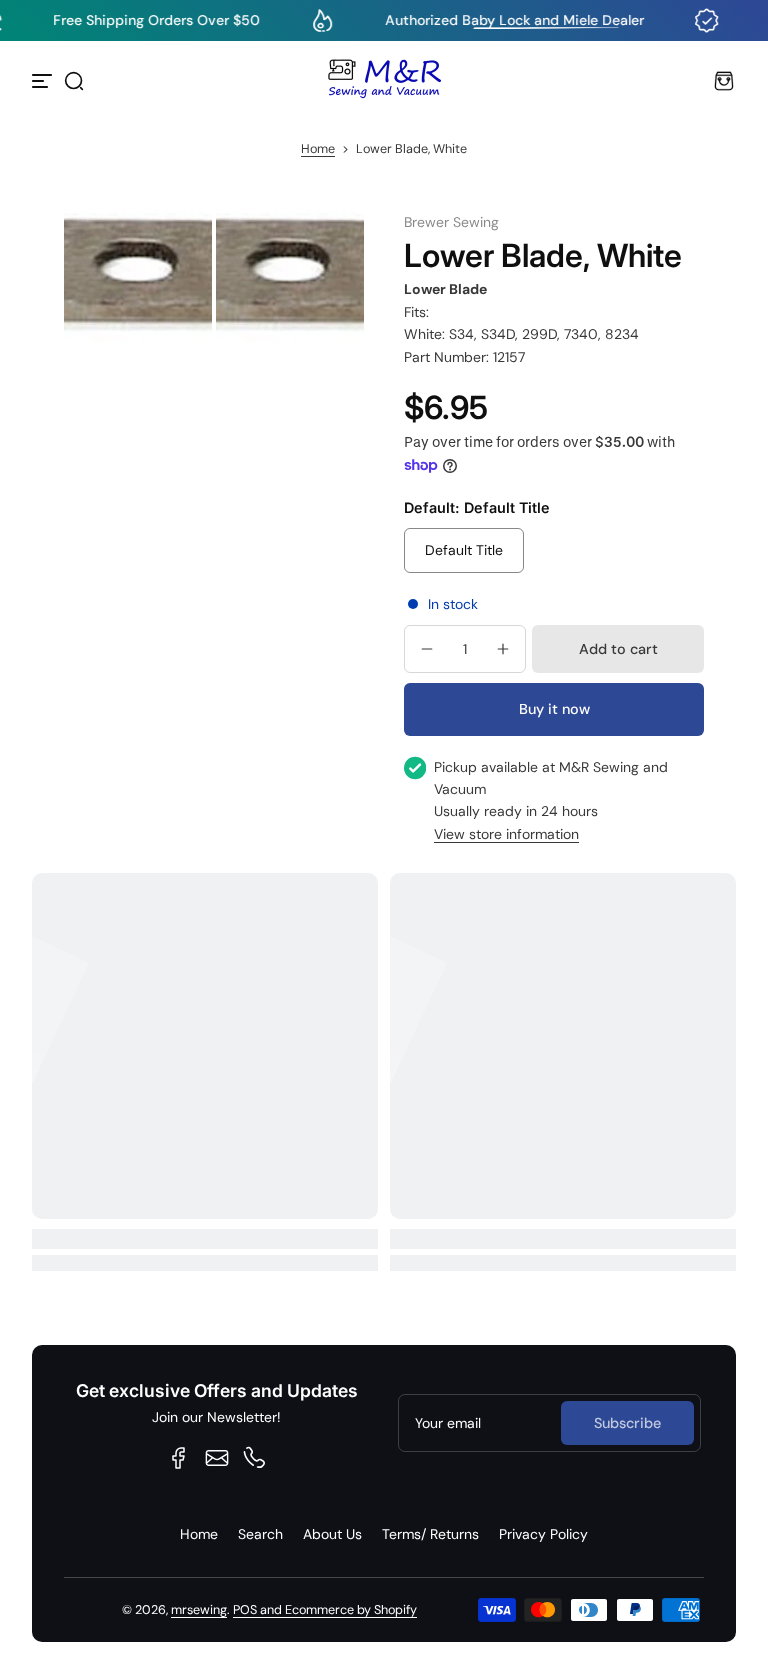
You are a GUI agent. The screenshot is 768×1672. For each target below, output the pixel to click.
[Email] (217, 1458)
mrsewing (199, 1610)
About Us (332, 1534)
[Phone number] (255, 1458)
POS (245, 1610)
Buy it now (554, 709)
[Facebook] (179, 1458)
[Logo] (384, 81)
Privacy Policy (543, 1534)
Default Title (464, 550)
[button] (74, 81)
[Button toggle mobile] (44, 81)
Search (260, 1534)
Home (318, 149)
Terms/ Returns (430, 1534)
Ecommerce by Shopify (351, 1610)
